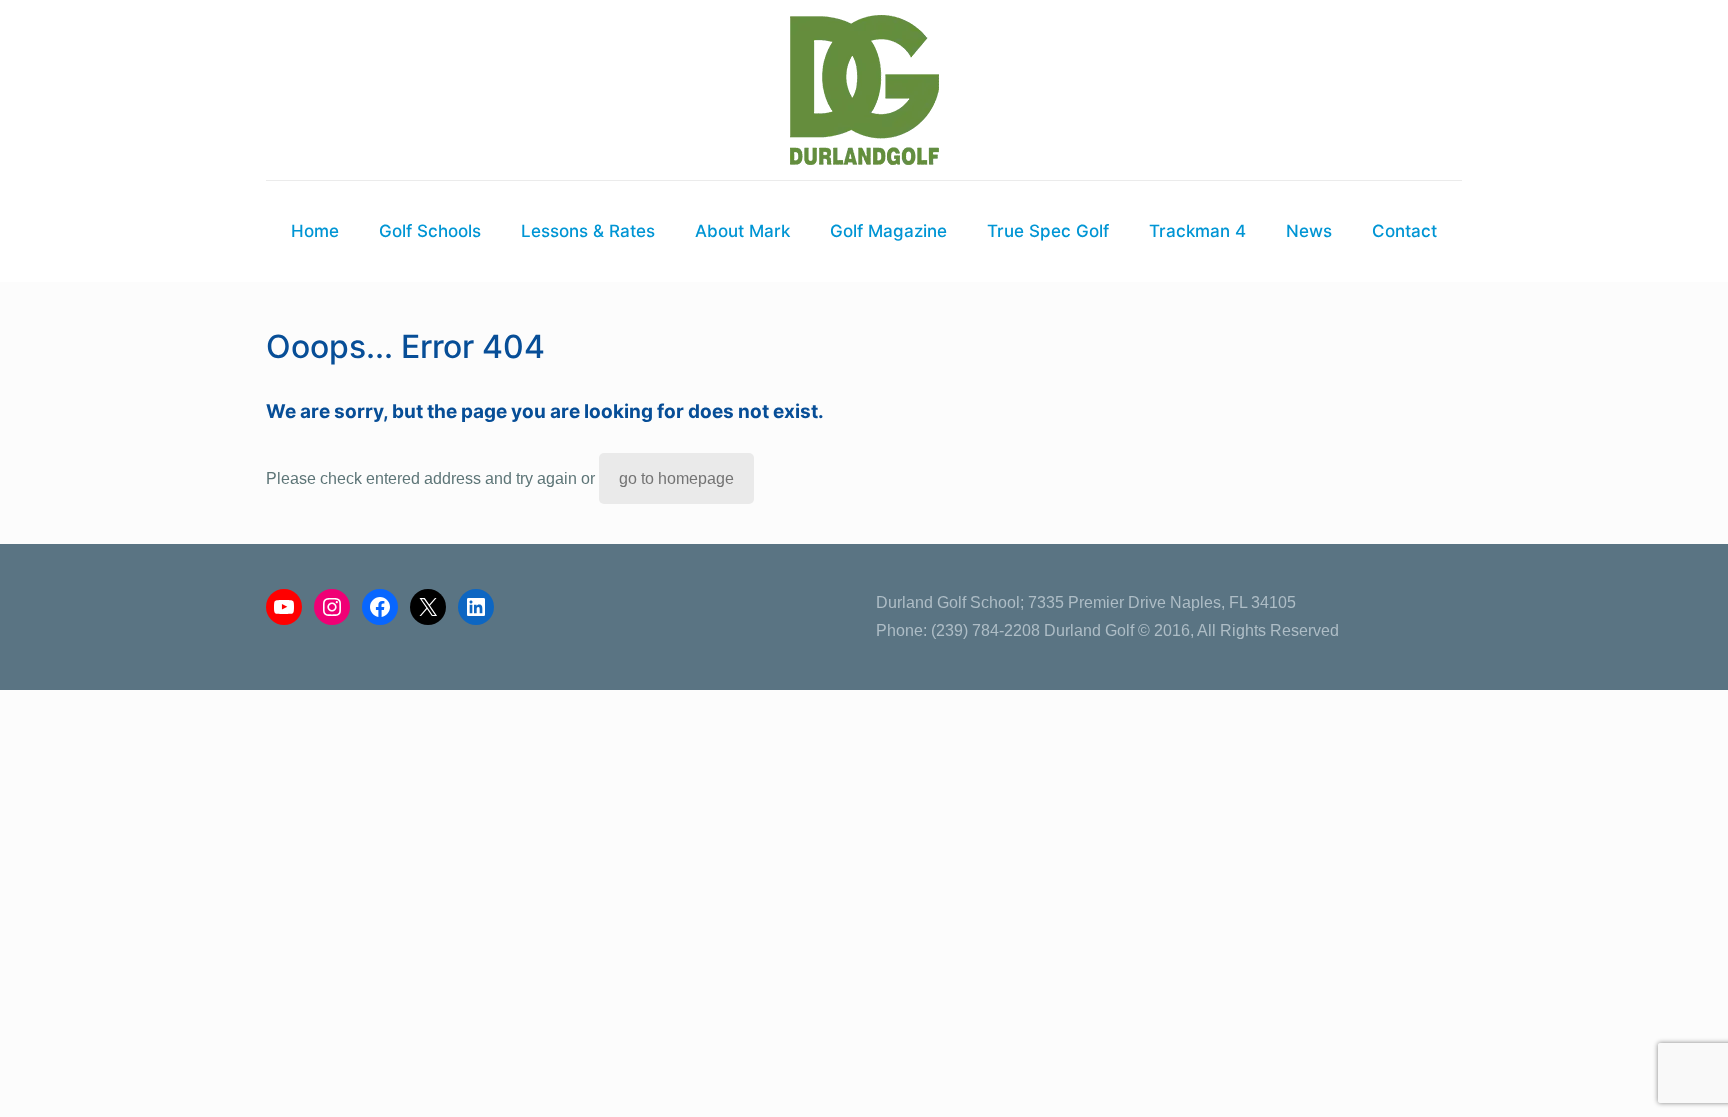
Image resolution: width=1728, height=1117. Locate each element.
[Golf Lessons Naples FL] (864, 90)
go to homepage (676, 478)
